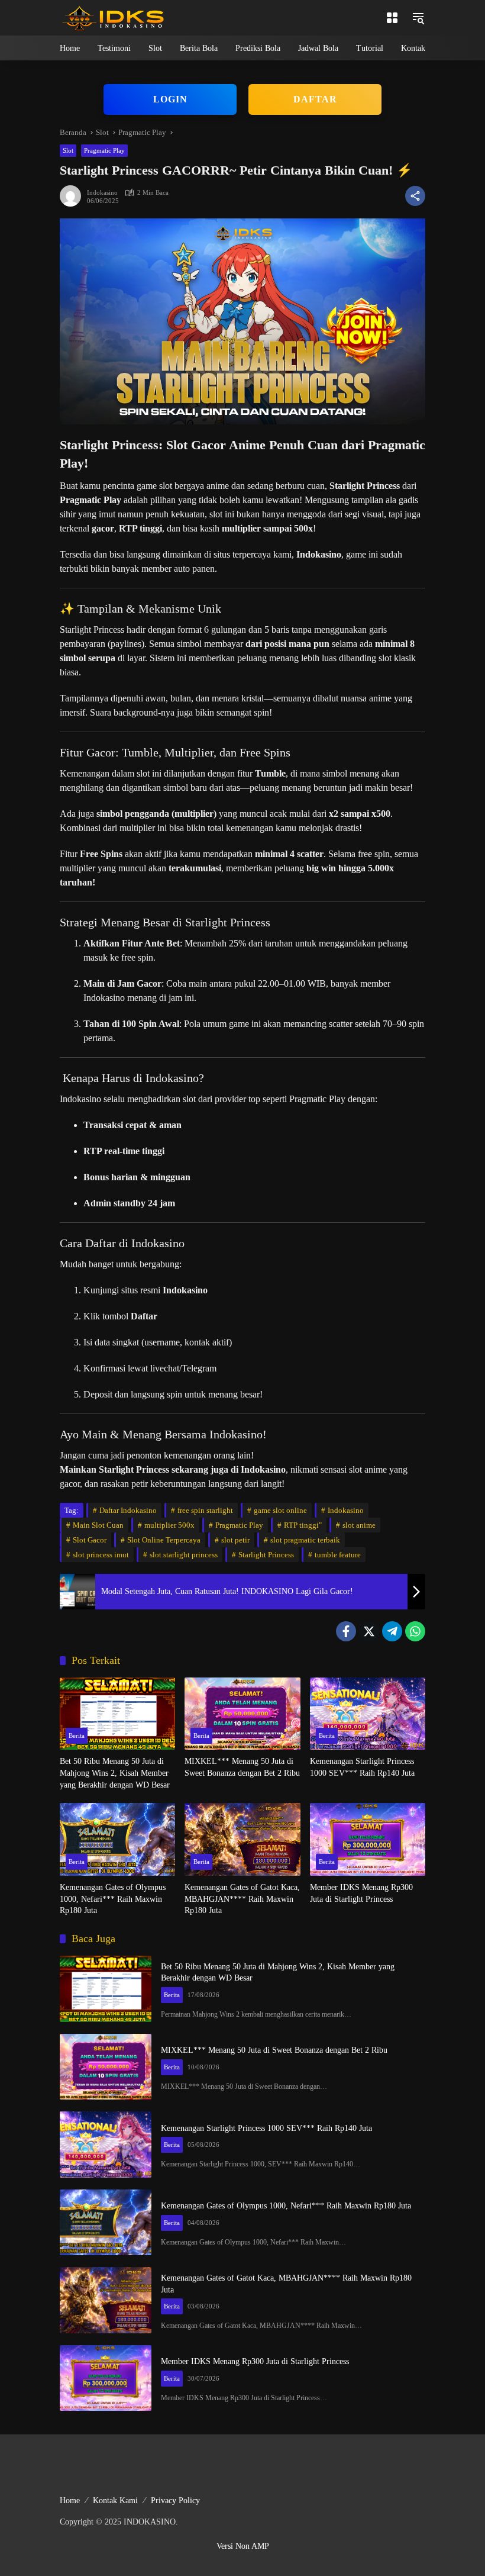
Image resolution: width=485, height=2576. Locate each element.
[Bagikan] (415, 196)
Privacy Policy (175, 2501)
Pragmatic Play (104, 150)
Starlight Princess (266, 1555)
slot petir (235, 1540)
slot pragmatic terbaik (305, 1540)
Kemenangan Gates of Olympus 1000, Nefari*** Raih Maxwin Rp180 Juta (113, 1899)
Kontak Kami (115, 2501)
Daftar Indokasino (128, 1510)
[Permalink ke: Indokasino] (73, 196)
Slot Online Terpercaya (164, 1540)
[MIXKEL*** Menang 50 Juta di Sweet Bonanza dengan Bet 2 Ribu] (242, 1714)
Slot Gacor (90, 1540)
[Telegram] (392, 1631)
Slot (68, 150)
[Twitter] (369, 1631)
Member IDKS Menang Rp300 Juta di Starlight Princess (361, 1893)
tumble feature (338, 1555)
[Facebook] (346, 1631)
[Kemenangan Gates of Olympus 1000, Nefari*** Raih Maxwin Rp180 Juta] (117, 1839)
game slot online (280, 1510)
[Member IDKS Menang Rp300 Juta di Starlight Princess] (368, 1839)
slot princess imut (101, 1555)
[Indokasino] (113, 17)
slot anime (359, 1525)
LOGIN (170, 99)
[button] (392, 18)
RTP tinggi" (303, 1525)
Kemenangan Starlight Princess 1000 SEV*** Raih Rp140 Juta (362, 1767)
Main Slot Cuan (98, 1525)
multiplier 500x (169, 1525)
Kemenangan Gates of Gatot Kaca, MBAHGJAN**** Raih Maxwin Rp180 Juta (242, 1899)
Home (70, 2501)
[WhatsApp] (415, 1631)
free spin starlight (205, 1510)
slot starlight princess (184, 1555)
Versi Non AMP (243, 2546)
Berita (77, 1735)
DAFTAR (315, 99)
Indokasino (102, 193)
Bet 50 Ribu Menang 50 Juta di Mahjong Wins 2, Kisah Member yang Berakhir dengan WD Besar (115, 1773)
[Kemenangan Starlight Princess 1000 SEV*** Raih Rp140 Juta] (368, 1714)
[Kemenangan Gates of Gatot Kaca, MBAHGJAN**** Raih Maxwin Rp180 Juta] (242, 1839)
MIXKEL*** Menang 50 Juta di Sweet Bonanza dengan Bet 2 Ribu (242, 1767)
